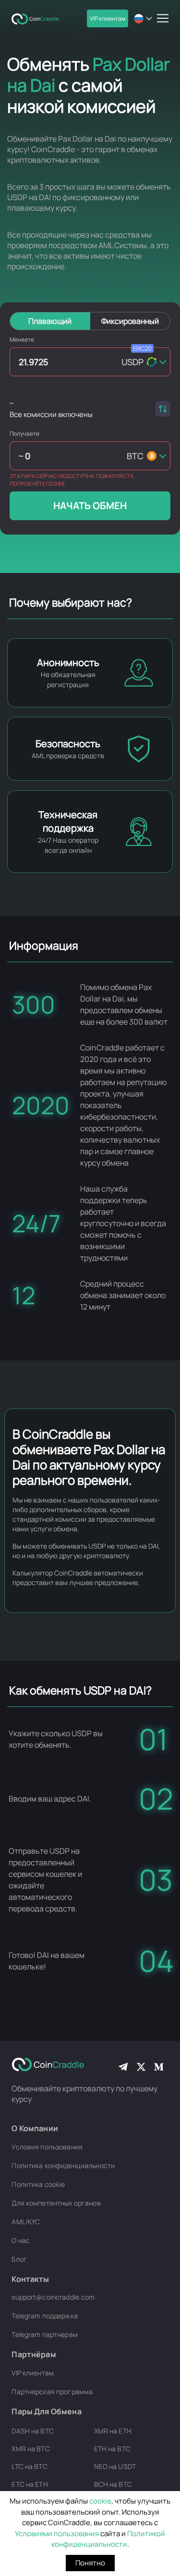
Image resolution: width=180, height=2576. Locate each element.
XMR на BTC (30, 2449)
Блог (19, 2259)
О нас (21, 2240)
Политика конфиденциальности (63, 2165)
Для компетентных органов (56, 2203)
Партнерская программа (52, 2391)
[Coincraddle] (38, 18)
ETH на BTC (112, 2449)
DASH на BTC (33, 2431)
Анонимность (68, 662)
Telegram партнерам (45, 2334)
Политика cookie (38, 2184)
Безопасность (68, 744)
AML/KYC (26, 2222)
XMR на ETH (113, 2431)
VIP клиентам (108, 18)
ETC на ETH (30, 2484)
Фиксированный (130, 321)
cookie (100, 2501)
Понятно (90, 2563)
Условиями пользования (57, 2534)
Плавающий (50, 321)
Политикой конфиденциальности (108, 2539)
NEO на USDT (115, 2466)
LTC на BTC (29, 2466)
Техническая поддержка (68, 821)
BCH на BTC (113, 2484)
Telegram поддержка (45, 2316)
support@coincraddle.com (53, 2297)
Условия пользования (47, 2147)
